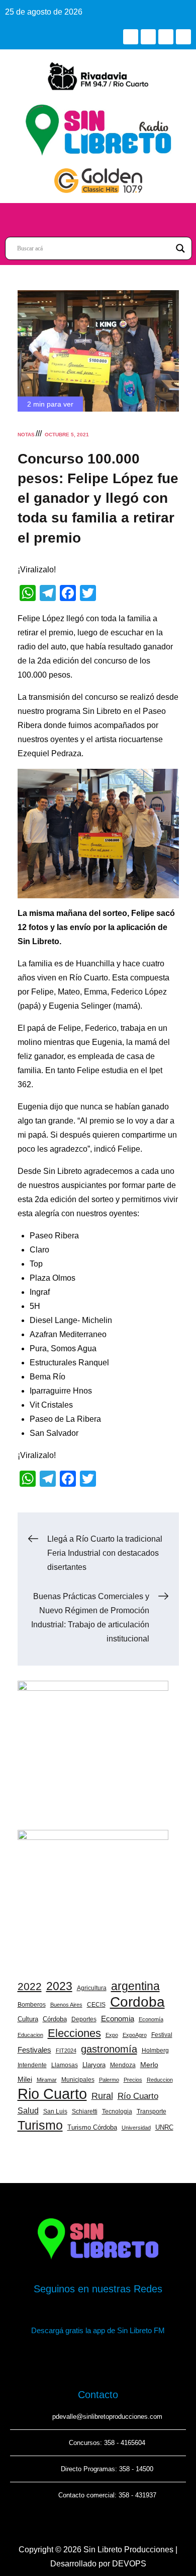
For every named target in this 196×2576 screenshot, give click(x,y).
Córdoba (55, 2019)
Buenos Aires (66, 2005)
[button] (98, 217)
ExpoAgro (135, 2035)
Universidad (136, 2128)
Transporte (152, 2111)
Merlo (149, 2065)
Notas (26, 435)
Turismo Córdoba (92, 2127)
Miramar (47, 2080)
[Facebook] (131, 37)
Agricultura (92, 1988)
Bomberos (32, 2005)
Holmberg (155, 2051)
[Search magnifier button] (180, 248)
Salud (28, 2110)
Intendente (32, 2065)
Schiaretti (85, 2111)
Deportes (84, 2019)
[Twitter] (148, 37)
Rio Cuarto (52, 2094)
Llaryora (94, 2065)
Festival (162, 2035)
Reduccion (160, 2080)
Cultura (28, 2019)
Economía (151, 2019)
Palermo (109, 2080)
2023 (59, 1986)
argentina (135, 1986)
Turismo (40, 2125)
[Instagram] (166, 37)
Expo (112, 2035)
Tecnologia (117, 2111)
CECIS (96, 2005)
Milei (25, 2079)
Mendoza (123, 2065)
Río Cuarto (138, 2096)
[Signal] (183, 37)
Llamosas (65, 2065)
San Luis (55, 2111)
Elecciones (74, 2033)
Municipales (78, 2080)
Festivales (34, 2050)
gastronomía (109, 2049)
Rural (102, 2096)
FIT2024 (66, 2051)
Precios (133, 2080)
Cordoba (137, 2002)
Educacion (30, 2035)
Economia (118, 2019)
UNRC (164, 2127)
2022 (30, 1986)
